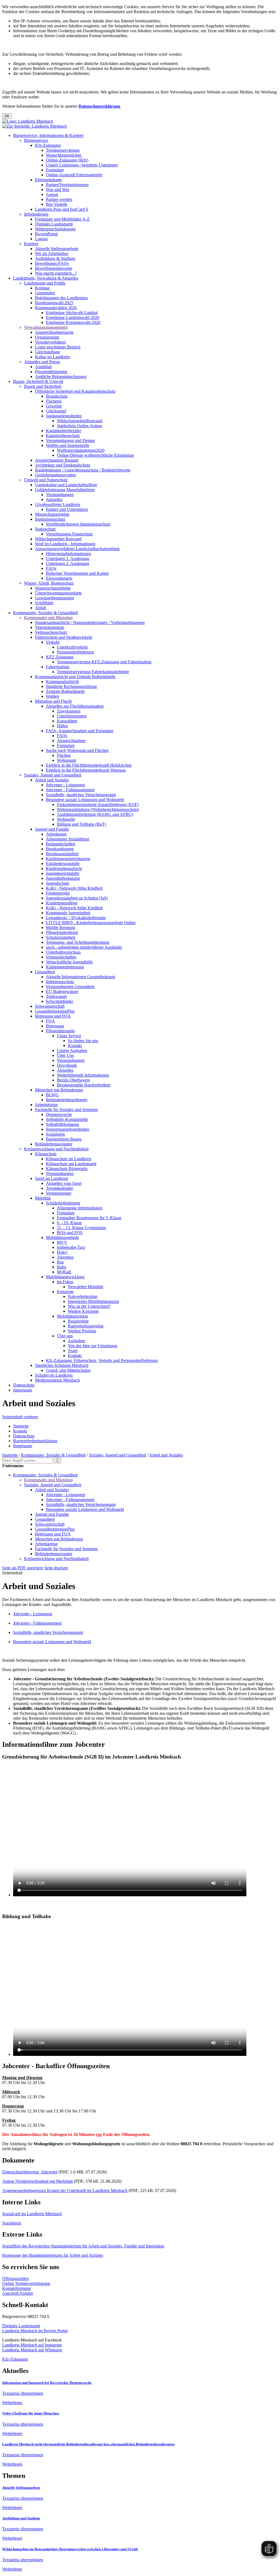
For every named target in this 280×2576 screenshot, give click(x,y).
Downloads (67, 1065)
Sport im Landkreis (52, 1178)
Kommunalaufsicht (62, 682)
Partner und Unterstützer (67, 509)
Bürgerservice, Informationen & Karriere (48, 135)
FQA (50, 1021)
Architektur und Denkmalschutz (63, 465)
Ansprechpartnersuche (54, 332)
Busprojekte (78, 1321)
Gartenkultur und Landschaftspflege (66, 485)
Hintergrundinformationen (68, 554)
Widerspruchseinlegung (55, 229)
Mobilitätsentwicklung (65, 1277)
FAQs (51, 568)
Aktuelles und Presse (42, 362)
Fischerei (54, 401)
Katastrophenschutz (63, 436)
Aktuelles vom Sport (64, 1183)
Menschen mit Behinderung (59, 1090)
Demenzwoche (59, 1114)
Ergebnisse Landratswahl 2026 (73, 317)
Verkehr (53, 642)
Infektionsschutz (60, 982)
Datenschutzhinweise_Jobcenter (30, 2172)
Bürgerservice (36, 140)
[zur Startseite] (28, 121)
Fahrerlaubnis (58, 667)
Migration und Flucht (53, 701)
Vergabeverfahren (50, 342)
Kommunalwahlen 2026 (56, 308)
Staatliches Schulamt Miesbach (62, 1365)
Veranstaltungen (60, 495)
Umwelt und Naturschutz (46, 480)
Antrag (52, 194)
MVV (62, 1242)
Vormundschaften (61, 957)
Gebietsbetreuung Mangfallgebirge (65, 490)
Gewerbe (54, 406)
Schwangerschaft (50, 1006)
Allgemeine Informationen (80, 1208)
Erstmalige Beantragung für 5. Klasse (89, 1218)
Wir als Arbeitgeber (52, 254)
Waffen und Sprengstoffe (68, 445)
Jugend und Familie (52, 829)
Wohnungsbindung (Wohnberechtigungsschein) (98, 809)
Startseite (21, 1426)
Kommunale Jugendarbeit (68, 913)
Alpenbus (65, 1257)
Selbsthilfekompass (62, 1124)
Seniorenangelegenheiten (68, 1129)
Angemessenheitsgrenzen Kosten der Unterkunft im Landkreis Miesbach (65, 2190)
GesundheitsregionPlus (55, 1011)
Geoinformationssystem (55, 475)
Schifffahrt (44, 603)
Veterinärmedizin (50, 627)
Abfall (40, 608)
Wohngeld (66, 819)
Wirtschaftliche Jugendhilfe (69, 962)
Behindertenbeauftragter (67, 1100)
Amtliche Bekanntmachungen (61, 376)
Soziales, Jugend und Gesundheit (53, 775)
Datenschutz (24, 1385)
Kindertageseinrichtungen (68, 859)
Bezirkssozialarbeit (62, 854)
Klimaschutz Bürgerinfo (67, 1169)
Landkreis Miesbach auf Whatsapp (32, 2350)
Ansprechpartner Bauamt (57, 460)
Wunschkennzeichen (64, 155)
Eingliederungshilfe (63, 864)
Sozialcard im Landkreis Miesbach (32, 2214)
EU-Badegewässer (62, 991)
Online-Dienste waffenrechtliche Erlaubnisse (95, 455)
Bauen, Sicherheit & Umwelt (38, 381)
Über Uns (65, 1055)
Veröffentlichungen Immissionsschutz (78, 524)
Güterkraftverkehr (72, 647)
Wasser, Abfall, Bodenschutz (49, 583)
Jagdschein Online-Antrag (79, 426)
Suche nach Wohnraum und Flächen (77, 750)
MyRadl (64, 1272)
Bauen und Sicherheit (43, 386)
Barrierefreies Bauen (64, 1139)
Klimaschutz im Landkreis (69, 1159)
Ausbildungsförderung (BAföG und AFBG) (95, 814)
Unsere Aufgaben (72, 1050)
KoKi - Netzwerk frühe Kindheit (74, 888)
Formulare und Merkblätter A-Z (62, 219)
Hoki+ (62, 1252)
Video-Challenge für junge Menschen (30, 2413)
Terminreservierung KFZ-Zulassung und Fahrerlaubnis (104, 662)
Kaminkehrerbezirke (64, 431)
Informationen (36, 214)
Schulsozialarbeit (61, 937)
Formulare (55, 170)
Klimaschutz (46, 1154)
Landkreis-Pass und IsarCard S (62, 209)
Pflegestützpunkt (60, 1031)
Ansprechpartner (71, 741)
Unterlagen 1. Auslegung (68, 559)
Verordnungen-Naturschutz (69, 534)
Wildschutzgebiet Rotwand (58, 539)
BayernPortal (46, 234)
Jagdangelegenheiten (64, 416)
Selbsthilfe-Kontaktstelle (67, 1119)
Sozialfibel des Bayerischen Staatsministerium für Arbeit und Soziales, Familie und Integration (83, 2246)
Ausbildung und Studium (21, 2518)
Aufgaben (76, 1341)
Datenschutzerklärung (99, 106)
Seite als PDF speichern (23, 1568)
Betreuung (55, 1026)
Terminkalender (59, 1188)
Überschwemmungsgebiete (58, 593)
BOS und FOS (70, 1233)
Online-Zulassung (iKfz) (67, 160)
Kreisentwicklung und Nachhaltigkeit (56, 1149)
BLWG (52, 1095)
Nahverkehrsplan (83, 1296)
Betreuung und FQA (53, 1016)
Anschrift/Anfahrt (17, 2293)
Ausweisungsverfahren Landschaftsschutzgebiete (77, 549)
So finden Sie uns (83, 1041)
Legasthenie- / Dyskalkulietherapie (76, 918)
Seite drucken (56, 1568)
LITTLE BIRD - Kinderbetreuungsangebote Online (91, 923)
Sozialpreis (55, 1134)
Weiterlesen (12, 2403)
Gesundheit (45, 972)
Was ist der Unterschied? (89, 1306)
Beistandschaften (61, 844)
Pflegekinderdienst (62, 932)
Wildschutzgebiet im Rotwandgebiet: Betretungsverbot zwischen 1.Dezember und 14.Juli (70, 2549)
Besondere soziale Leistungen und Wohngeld (85, 800)
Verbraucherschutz (51, 632)
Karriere (31, 244)
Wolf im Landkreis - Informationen (65, 544)
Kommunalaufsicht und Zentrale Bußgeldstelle (75, 677)
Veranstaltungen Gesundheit (70, 987)
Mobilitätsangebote (62, 1237)
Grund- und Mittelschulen (68, 1370)
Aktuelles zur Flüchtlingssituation (75, 706)
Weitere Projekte (82, 1331)
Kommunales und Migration (48, 618)
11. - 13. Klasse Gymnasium (81, 1228)
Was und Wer (58, 190)
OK (7, 116)
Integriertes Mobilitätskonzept (93, 1301)
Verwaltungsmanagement (46, 327)
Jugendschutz (58, 883)
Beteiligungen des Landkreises (61, 298)
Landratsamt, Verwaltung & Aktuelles (46, 278)
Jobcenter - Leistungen (65, 785)
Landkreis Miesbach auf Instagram (32, 2345)
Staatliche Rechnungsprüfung (71, 686)
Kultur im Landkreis (52, 357)
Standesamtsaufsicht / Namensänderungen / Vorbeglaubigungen (90, 622)
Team (73, 1351)
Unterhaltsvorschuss (63, 952)
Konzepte (65, 1292)
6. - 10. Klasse (69, 1223)
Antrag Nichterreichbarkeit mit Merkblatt (37, 2181)
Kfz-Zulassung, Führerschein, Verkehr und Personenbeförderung (102, 1360)
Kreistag (42, 288)
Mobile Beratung (61, 927)
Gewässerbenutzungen (55, 598)
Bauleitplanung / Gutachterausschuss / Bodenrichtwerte (83, 470)
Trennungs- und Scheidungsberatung (78, 942)
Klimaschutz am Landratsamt (71, 1164)
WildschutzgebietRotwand (80, 421)
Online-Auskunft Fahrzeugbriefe (74, 175)
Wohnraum (66, 760)
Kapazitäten (67, 721)
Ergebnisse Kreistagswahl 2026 (73, 322)
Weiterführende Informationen (83, 1075)
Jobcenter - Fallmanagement (70, 790)
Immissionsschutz (50, 519)
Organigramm (47, 337)
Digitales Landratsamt (54, 224)
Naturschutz (45, 529)
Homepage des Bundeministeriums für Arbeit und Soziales (53, 2255)
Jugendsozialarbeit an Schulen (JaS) (77, 898)
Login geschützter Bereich (58, 347)
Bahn (62, 1267)
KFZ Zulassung (60, 657)
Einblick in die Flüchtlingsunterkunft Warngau (86, 770)
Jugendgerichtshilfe (63, 873)
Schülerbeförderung (63, 1203)
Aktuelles (54, 499)
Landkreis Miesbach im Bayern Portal (35, 2331)
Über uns (65, 1336)
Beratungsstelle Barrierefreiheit (84, 1085)
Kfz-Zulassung (48, 145)
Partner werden (59, 199)
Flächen (64, 755)
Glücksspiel (56, 411)
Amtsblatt (43, 367)
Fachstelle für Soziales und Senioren (66, 1110)
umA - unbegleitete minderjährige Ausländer (84, 947)
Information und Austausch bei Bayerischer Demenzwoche (47, 2383)
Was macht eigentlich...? (56, 273)
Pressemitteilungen (51, 372)
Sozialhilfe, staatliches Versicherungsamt (81, 795)
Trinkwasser (56, 996)
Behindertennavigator (54, 1144)
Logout (41, 239)
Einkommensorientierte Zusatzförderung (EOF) (98, 805)
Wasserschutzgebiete (53, 588)
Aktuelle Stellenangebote (57, 249)
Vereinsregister (59, 1193)
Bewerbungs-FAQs (52, 263)
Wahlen (52, 696)
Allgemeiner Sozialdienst (68, 839)
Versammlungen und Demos (70, 440)
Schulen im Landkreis (54, 1375)
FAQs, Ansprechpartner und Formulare (80, 731)
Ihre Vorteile (57, 204)
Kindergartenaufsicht (64, 868)
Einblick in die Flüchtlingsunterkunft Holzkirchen (89, 765)
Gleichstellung (47, 352)
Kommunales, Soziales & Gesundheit (45, 613)
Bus (60, 1262)
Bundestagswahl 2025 (54, 303)
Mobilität (43, 1198)
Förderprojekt (58, 893)
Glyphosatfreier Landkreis (58, 504)
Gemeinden (45, 293)
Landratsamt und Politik (45, 283)
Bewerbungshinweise (54, 268)
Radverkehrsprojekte (86, 1326)
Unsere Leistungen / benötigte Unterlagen (82, 165)
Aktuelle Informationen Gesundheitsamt (80, 977)
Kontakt (75, 1046)
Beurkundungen (60, 849)
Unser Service (69, 1036)
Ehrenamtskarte (48, 180)
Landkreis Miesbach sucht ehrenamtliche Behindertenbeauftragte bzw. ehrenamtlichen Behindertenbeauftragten (88, 2444)
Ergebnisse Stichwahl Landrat (72, 313)
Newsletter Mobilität (85, 1287)
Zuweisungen (69, 711)
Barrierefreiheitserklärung (35, 1441)
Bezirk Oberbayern (73, 1080)
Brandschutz (57, 396)
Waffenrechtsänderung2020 (81, 450)
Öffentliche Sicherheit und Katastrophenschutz (75, 391)
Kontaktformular (17, 2288)
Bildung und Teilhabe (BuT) (81, 824)
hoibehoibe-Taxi (71, 1247)
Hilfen (62, 726)
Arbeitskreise (46, 1105)
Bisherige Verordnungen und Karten (77, 573)
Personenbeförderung (75, 652)
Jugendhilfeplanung (63, 878)
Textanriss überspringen (23, 2393)
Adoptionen (56, 834)
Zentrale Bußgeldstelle (65, 691)
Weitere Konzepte (83, 1311)
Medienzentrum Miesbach (57, 1380)
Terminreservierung (63, 150)
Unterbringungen (72, 716)
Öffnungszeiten (15, 2278)
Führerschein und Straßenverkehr (64, 637)
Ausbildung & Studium (55, 258)
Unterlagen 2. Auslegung (68, 563)
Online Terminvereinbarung (26, 2283)
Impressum (23, 1390)
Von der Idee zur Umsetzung (93, 1346)
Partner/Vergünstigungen (67, 185)
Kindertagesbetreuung (65, 967)
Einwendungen (59, 578)
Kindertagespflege (62, 903)
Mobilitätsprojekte (72, 1316)
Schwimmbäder (59, 1001)
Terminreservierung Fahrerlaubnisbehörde (93, 672)
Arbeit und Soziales (52, 780)
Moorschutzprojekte (52, 514)
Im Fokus (65, 1282)
